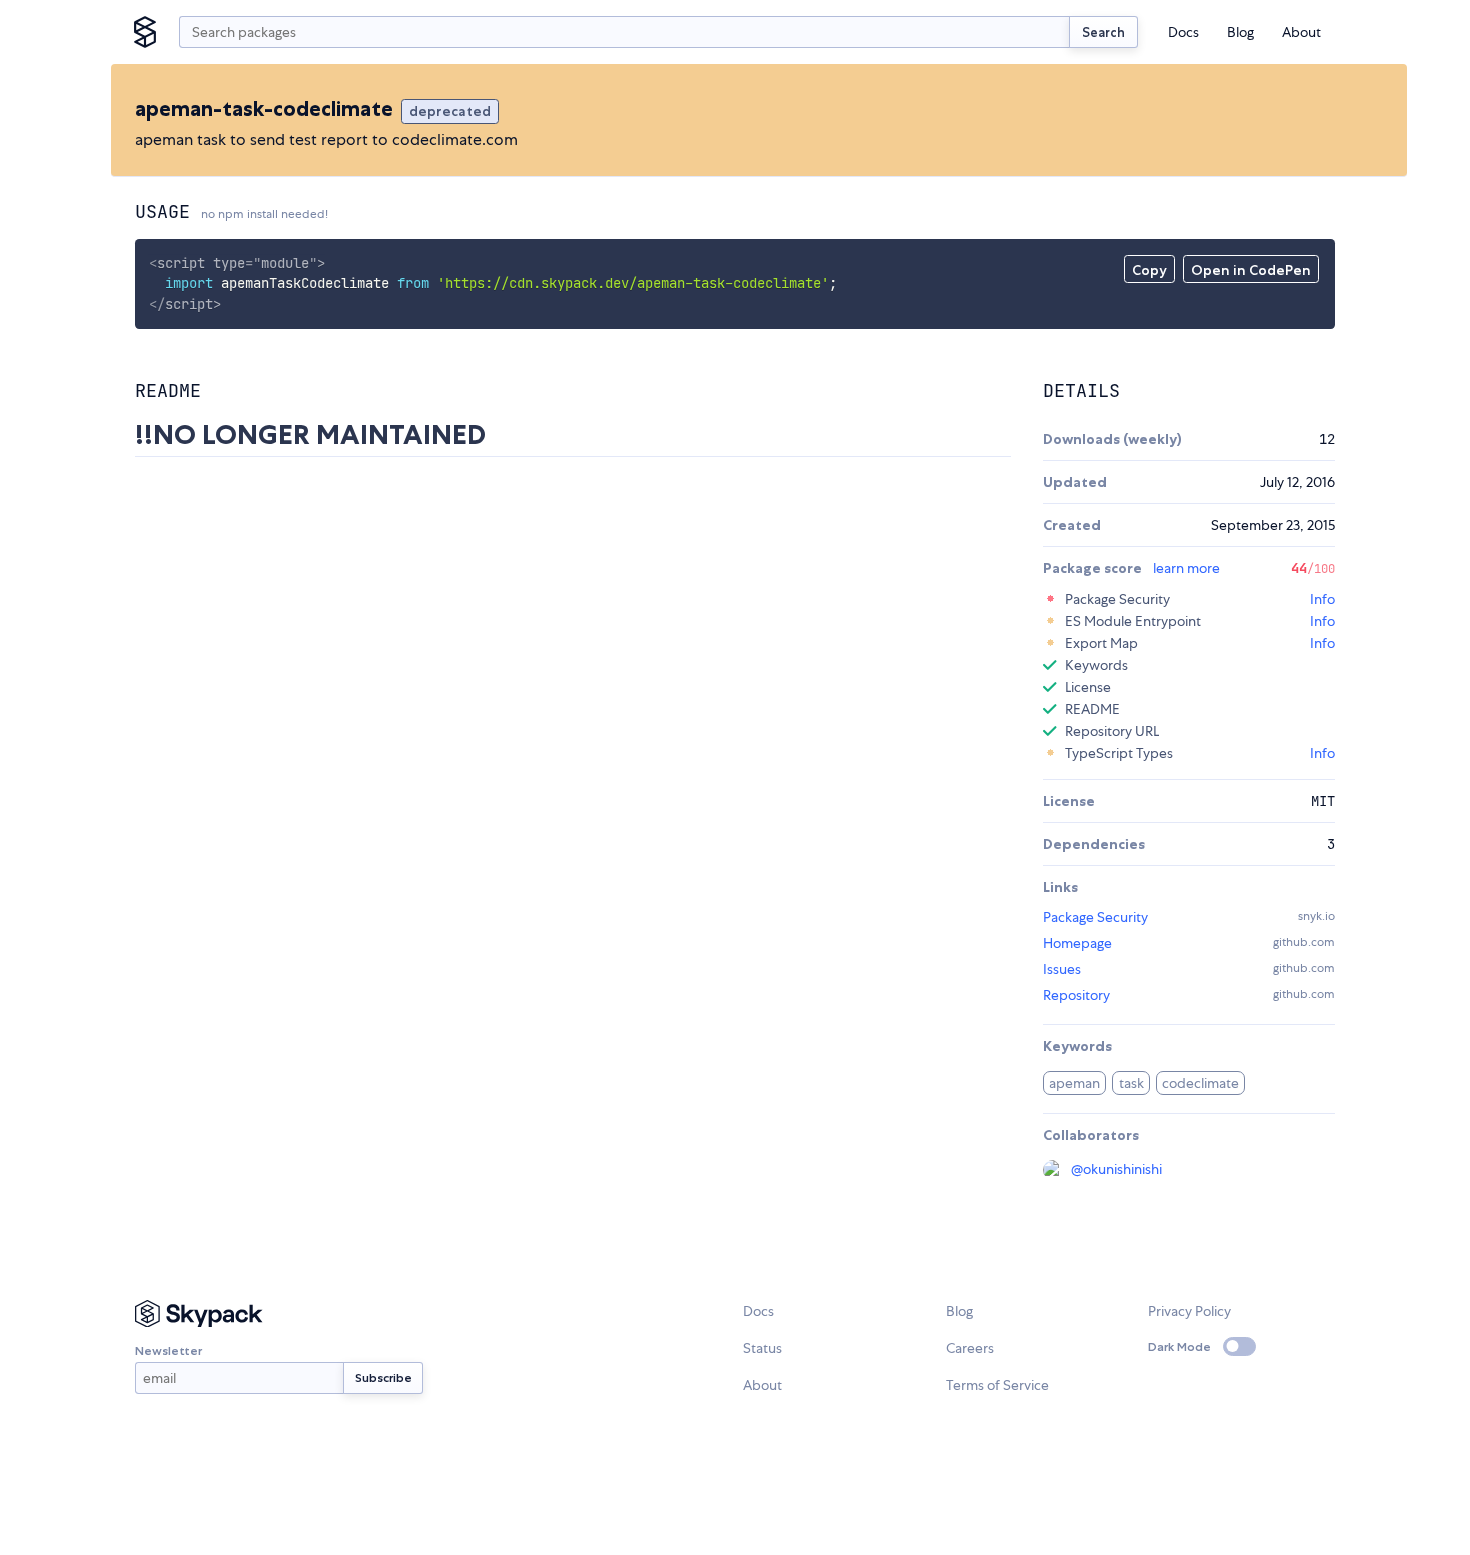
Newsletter (168, 1350)
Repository (1076, 995)
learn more (1186, 568)
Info (1322, 599)
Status (762, 1348)
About (1301, 32)
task (1131, 1083)
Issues (1062, 969)
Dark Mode (1179, 1346)
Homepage (1077, 943)
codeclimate (1200, 1083)
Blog (1240, 32)
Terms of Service (997, 1385)
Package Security (1095, 917)
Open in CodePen (1251, 270)
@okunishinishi (1116, 1169)
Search (1103, 32)
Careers (970, 1348)
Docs (1183, 32)
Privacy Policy (1189, 1311)
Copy (1149, 270)
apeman (1074, 1083)
